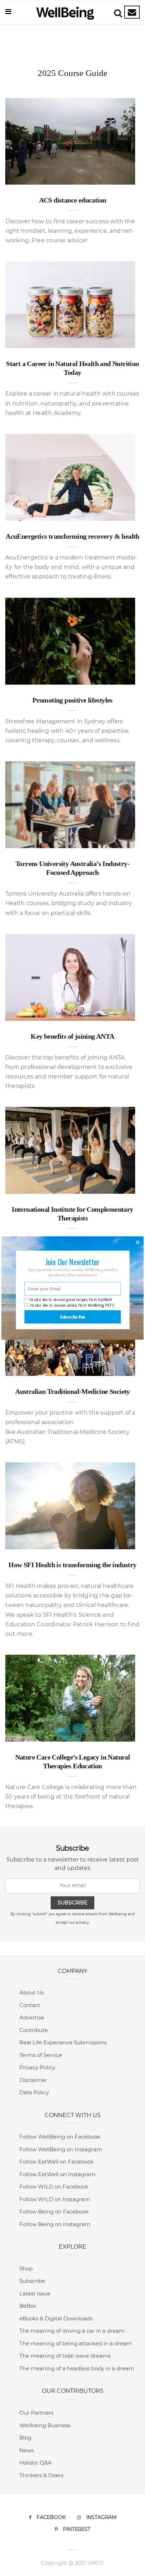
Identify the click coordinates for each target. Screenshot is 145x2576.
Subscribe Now (73, 1317)
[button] (72, 1262)
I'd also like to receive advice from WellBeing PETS (72, 1305)
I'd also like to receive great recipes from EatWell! (70, 1300)
